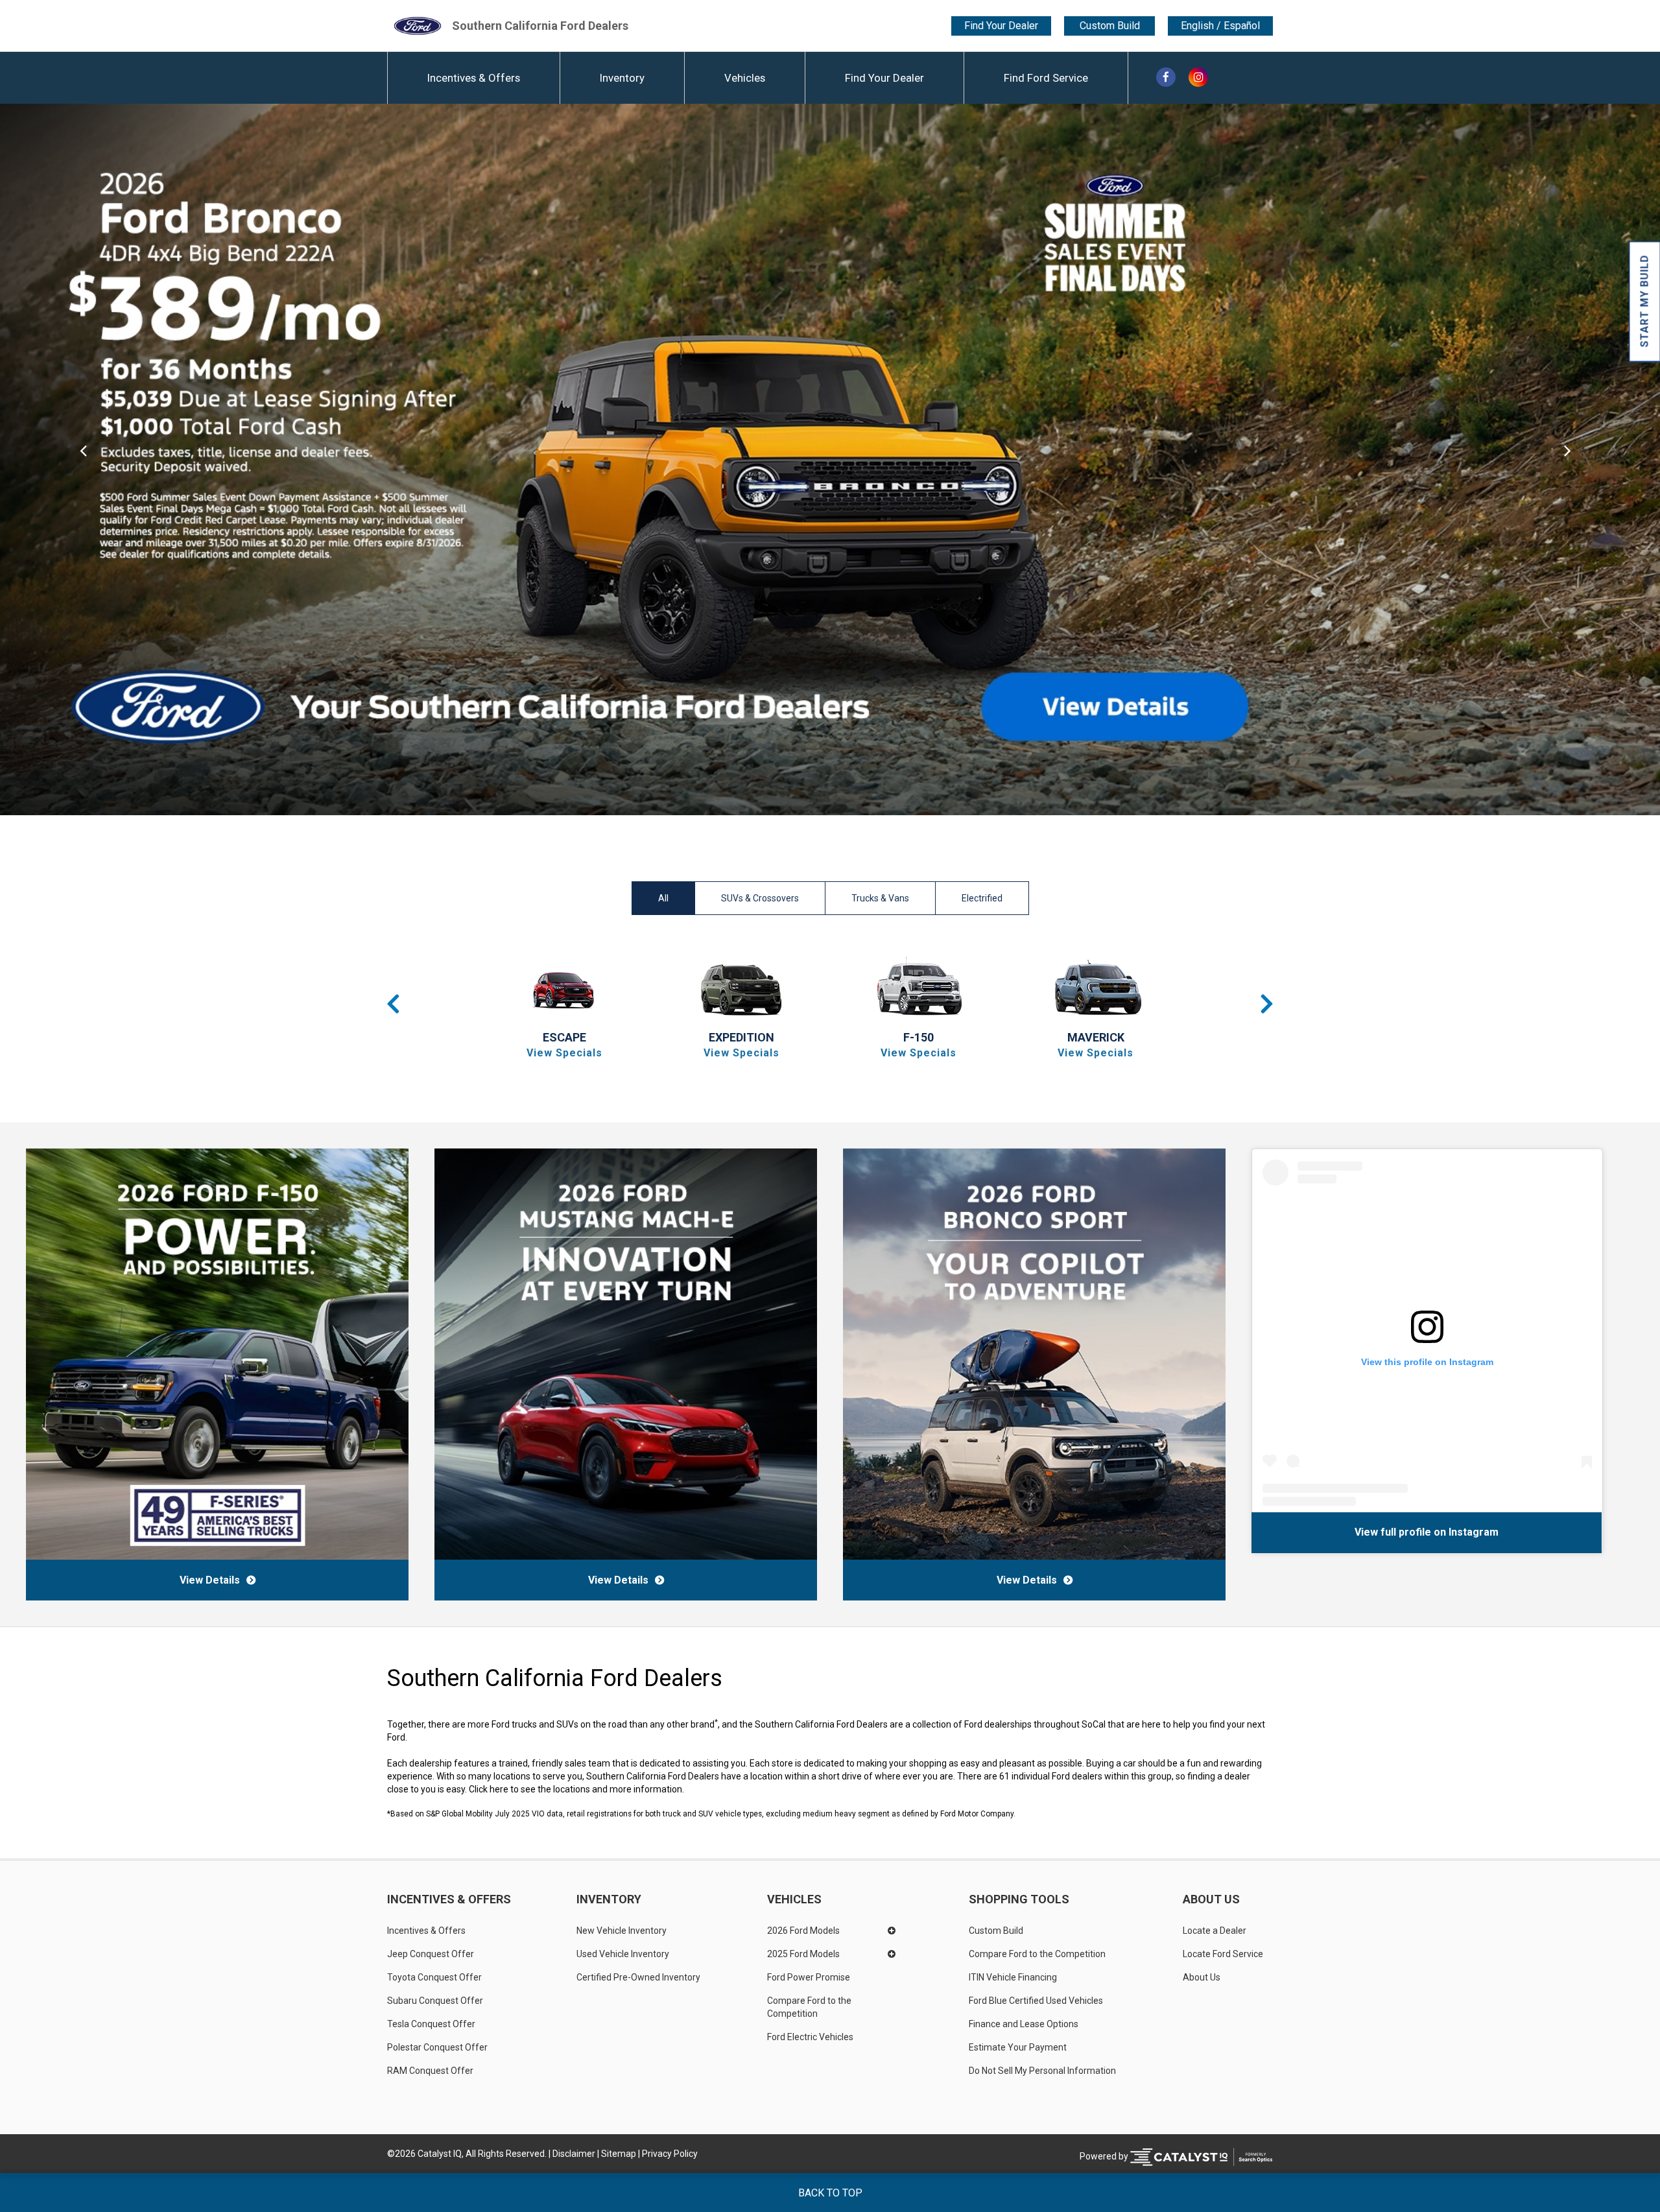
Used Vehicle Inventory (623, 1954)
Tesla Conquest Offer (431, 2024)
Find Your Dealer (1001, 26)
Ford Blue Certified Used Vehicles (1036, 2001)
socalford (1409, 1532)
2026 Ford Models (803, 1931)
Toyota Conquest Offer (434, 1977)
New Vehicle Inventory (622, 1931)
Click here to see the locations (529, 1789)
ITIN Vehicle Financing (1013, 1977)
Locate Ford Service (1223, 1954)
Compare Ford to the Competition (810, 2007)
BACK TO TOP (830, 2193)
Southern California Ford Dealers (540, 26)
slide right (1577, 459)
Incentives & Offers (474, 78)
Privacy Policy (670, 2154)
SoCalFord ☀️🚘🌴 (1335, 1532)
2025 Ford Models (803, 1954)
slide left (83, 459)
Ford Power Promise (809, 1977)
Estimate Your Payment (1018, 2047)
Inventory (622, 78)
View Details (210, 1580)
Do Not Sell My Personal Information (1042, 2071)
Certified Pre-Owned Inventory (638, 1977)
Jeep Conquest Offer (431, 1954)
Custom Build (1110, 26)
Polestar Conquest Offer (437, 2047)
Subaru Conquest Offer (435, 2001)
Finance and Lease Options (1024, 2024)
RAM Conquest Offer (430, 2071)
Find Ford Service (1046, 78)
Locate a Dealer (1215, 1931)
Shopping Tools (1019, 1899)
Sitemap (619, 2154)
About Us (1211, 1899)
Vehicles (745, 78)
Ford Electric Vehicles (810, 2037)
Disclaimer (574, 2154)
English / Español (1220, 26)
